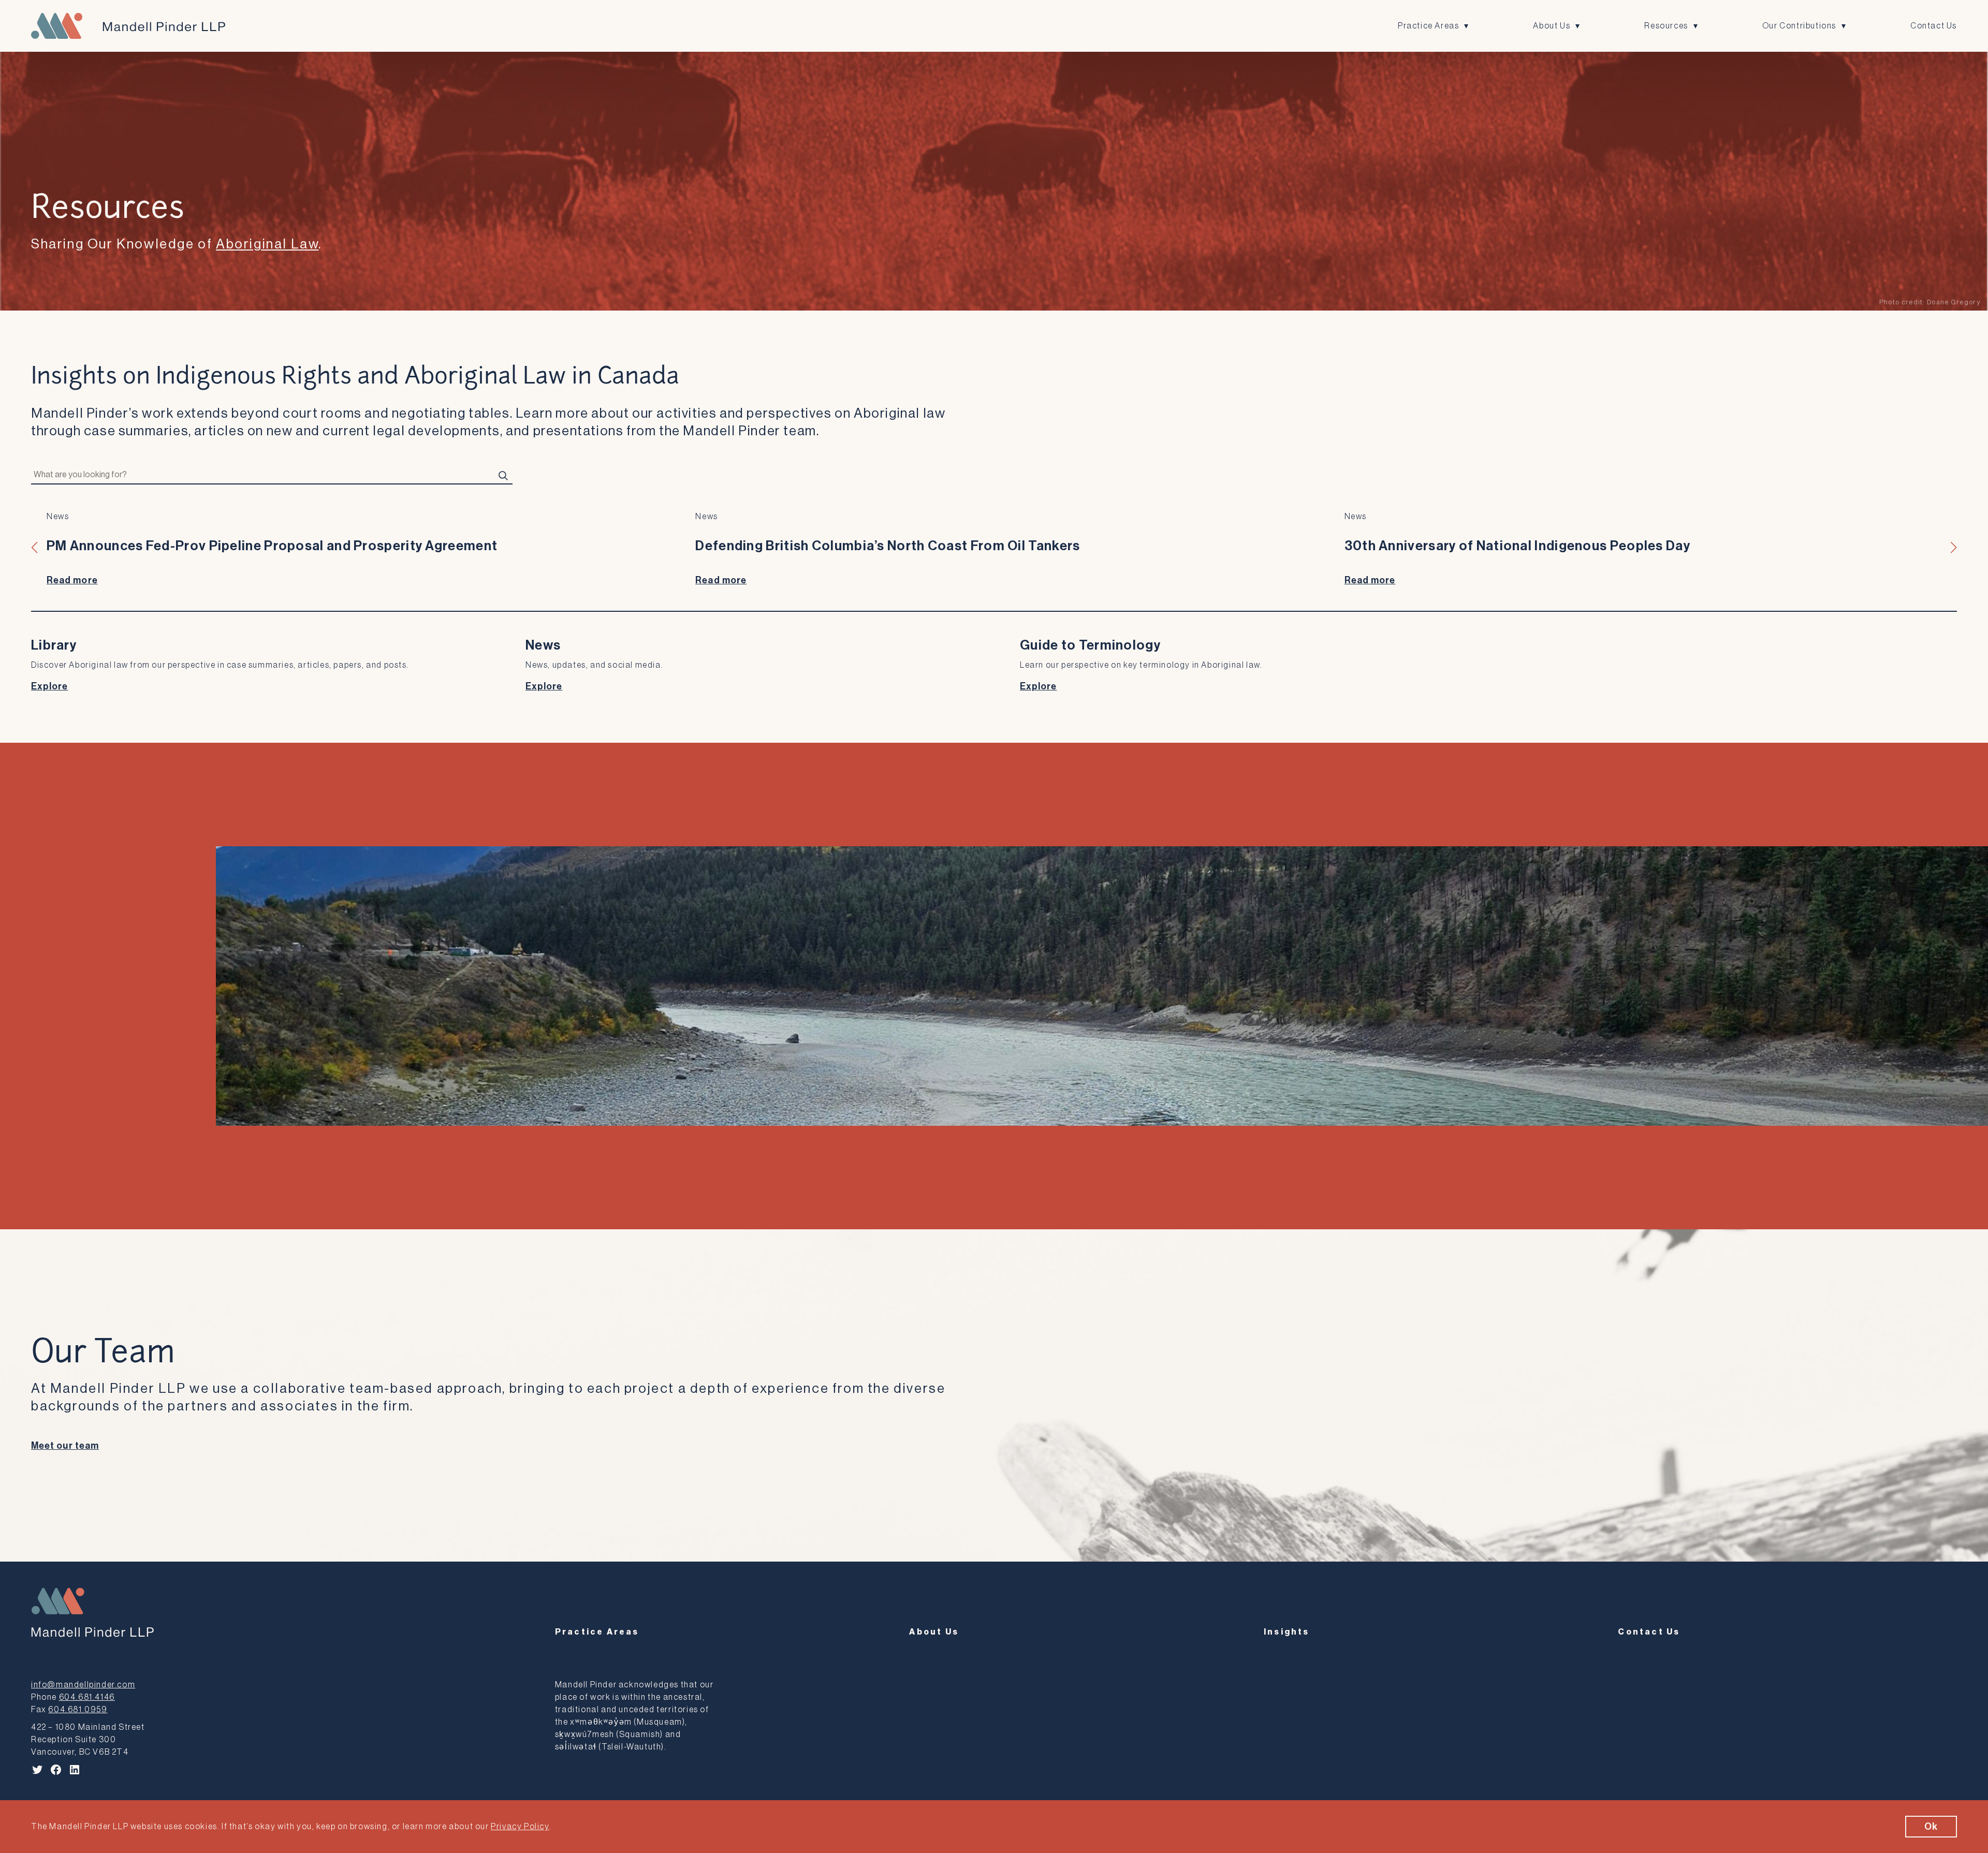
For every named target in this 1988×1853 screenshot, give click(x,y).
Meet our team (65, 1446)
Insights (1287, 1632)
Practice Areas (1428, 26)
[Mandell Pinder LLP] (128, 26)
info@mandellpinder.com (83, 1685)
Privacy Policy (520, 1827)
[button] (35, 548)
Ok (1931, 1827)
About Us (1552, 26)
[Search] (503, 475)
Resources (1666, 26)
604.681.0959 (78, 1710)
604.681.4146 (87, 1697)
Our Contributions (1799, 26)
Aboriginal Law (267, 244)
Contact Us (1934, 26)
